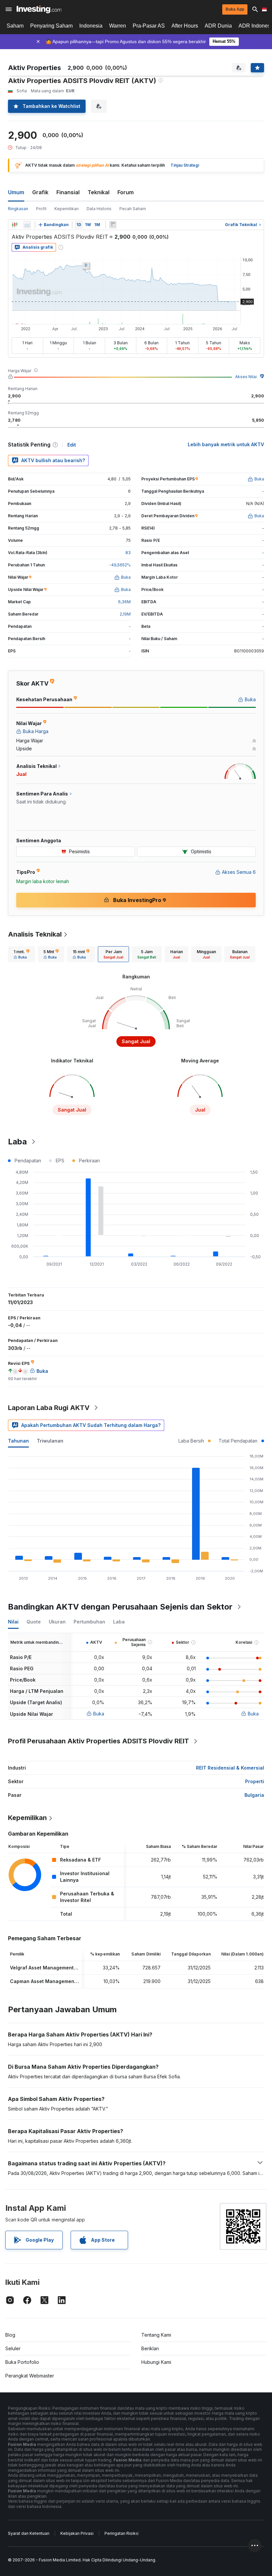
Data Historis (99, 209)
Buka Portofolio (22, 2362)
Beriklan (150, 2348)
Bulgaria (254, 1795)
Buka (99, 1714)
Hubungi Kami (156, 2362)
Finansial (68, 192)
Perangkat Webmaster (30, 2376)
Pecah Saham (133, 209)
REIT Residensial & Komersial (230, 1768)
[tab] (22, 954)
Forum (126, 192)
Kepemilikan (67, 209)
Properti (255, 1781)
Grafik (40, 192)
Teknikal (99, 192)
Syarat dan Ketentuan (29, 2533)
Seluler (13, 2348)
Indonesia (91, 26)
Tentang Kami (156, 2335)
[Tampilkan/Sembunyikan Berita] (113, 225)
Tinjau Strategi (185, 165)
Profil (41, 209)
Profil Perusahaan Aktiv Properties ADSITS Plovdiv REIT (99, 1741)
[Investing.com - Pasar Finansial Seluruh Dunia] (39, 9)
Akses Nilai (246, 377)
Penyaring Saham (51, 26)
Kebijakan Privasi (77, 2533)
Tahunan (18, 1441)
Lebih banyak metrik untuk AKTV (226, 444)
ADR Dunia (218, 26)
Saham (15, 26)
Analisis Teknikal (35, 934)
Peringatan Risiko (121, 2533)
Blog (10, 2335)
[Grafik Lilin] (15, 225)
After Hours (185, 26)
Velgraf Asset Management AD (46, 1968)
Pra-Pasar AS (149, 26)
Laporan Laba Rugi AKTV (49, 1408)
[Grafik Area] (27, 225)
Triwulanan (50, 1441)
